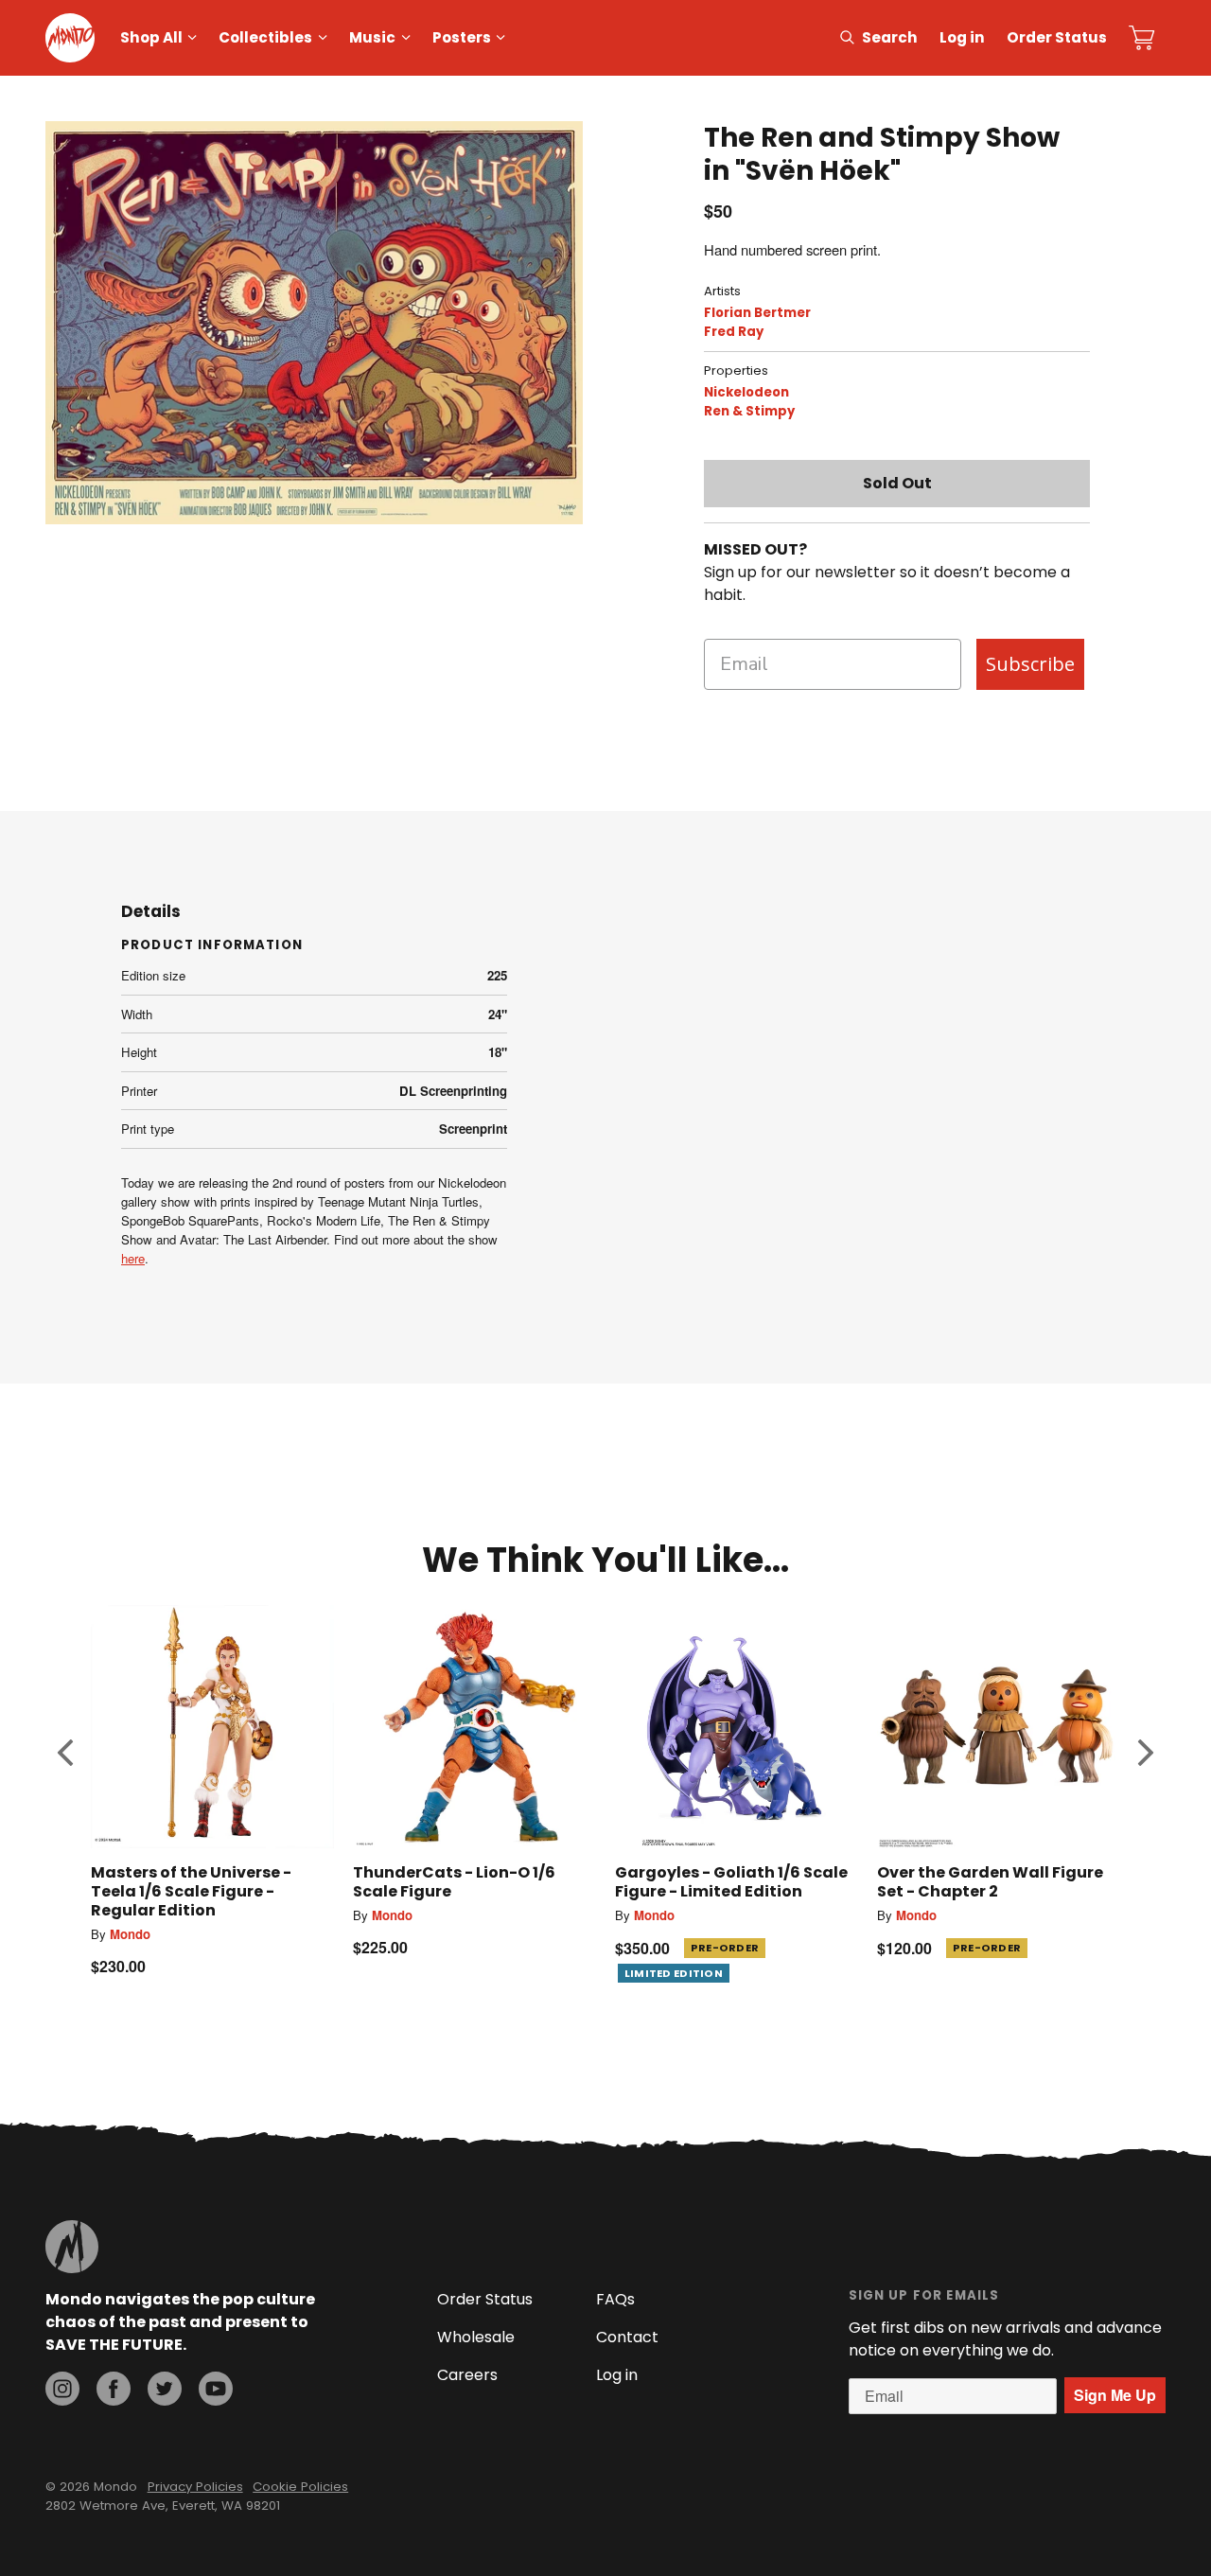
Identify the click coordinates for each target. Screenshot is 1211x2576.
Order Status (1057, 37)
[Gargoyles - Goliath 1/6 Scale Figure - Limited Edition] (737, 1727)
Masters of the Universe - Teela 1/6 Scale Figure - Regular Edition (191, 1891)
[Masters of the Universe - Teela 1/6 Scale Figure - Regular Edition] (212, 1727)
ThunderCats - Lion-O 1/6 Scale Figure (454, 1882)
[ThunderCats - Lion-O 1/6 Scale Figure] (474, 1727)
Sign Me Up (1115, 2395)
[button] (65, 1752)
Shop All (151, 37)
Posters (462, 37)
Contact (627, 2337)
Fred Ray (734, 332)
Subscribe (1030, 664)
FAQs (615, 2299)
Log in (962, 37)
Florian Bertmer (757, 313)
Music (372, 37)
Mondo (130, 1934)
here (133, 1258)
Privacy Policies (195, 2487)
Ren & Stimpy (749, 411)
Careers (467, 2375)
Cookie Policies (300, 2487)
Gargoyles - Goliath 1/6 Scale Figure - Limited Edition (731, 1882)
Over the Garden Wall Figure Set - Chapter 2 (990, 1882)
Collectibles (265, 37)
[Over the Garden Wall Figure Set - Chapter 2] (999, 1727)
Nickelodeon (746, 392)
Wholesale (476, 2337)
